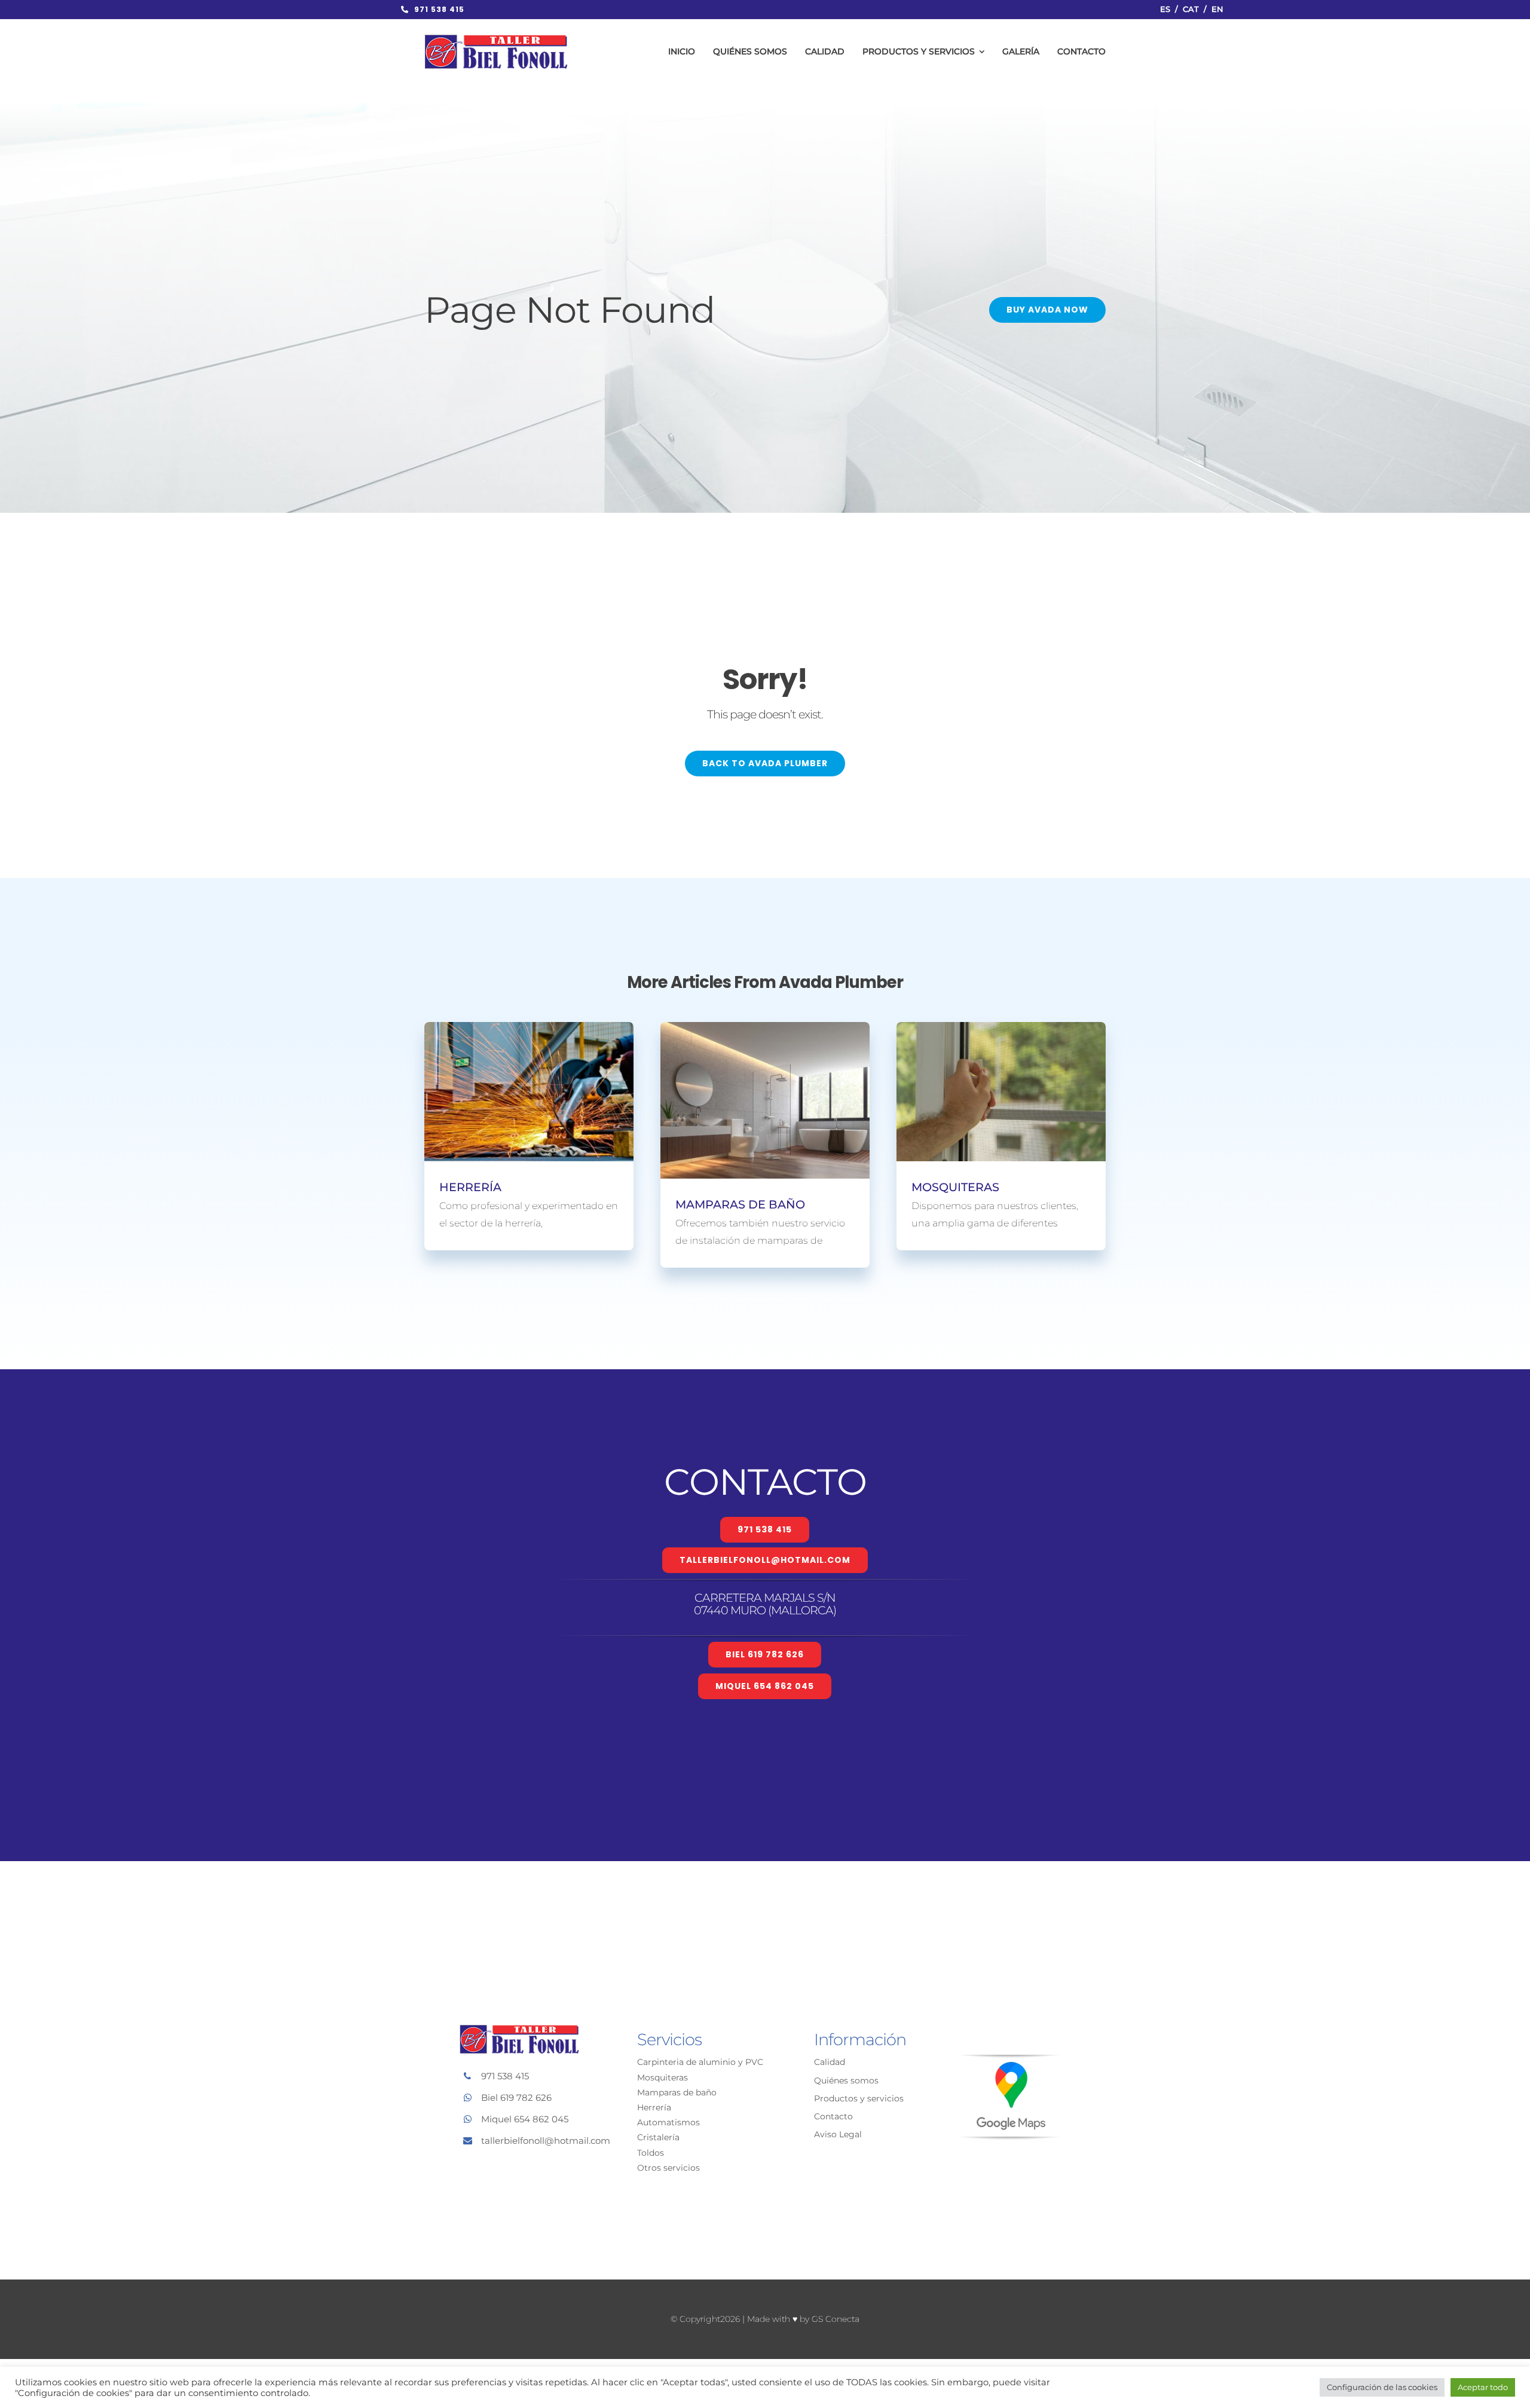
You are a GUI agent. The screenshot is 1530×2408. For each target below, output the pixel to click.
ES (1165, 9)
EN (1217, 9)
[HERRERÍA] (529, 1092)
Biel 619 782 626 (516, 2098)
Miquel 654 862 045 (525, 2119)
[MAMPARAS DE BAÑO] (765, 1100)
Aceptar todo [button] (1483, 2387)
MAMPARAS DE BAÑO (740, 1204)
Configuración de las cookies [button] (1382, 2387)
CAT (1191, 9)
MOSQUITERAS (955, 1187)
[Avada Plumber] (496, 39)
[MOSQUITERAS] (1001, 1092)
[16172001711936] (1009, 2060)
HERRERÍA (470, 1187)
